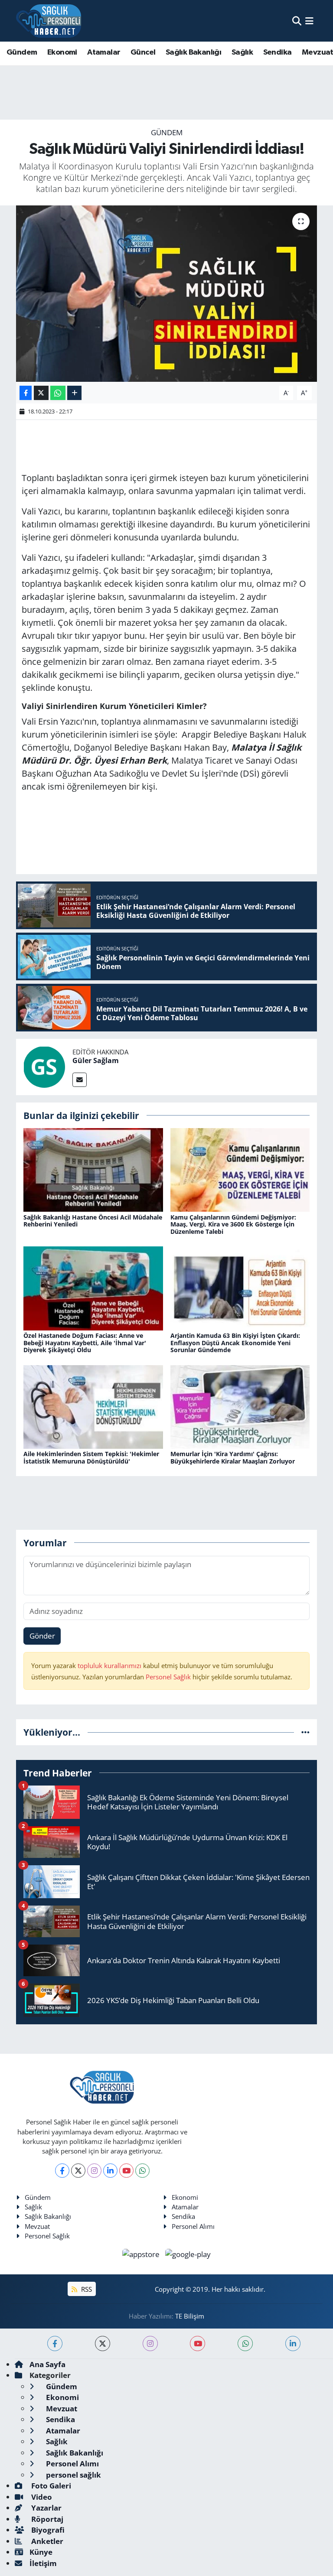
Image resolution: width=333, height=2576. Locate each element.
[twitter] (103, 2343)
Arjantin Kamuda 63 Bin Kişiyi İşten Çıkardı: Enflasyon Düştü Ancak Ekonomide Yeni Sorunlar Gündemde (235, 1343)
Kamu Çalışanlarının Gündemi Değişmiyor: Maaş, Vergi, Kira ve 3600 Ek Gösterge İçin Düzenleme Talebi (233, 1225)
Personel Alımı (193, 2226)
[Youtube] (126, 2171)
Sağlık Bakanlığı (193, 52)
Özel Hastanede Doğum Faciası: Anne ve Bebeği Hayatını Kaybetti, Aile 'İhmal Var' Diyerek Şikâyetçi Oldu (85, 1343)
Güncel (143, 52)
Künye (41, 2552)
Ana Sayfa (47, 2364)
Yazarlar (46, 2508)
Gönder (42, 1636)
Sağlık (242, 52)
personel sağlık (73, 2475)
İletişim (43, 2563)
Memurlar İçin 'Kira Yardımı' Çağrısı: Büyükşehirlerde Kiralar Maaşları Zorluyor (233, 1457)
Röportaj (46, 2519)
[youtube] (198, 2343)
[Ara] (297, 21)
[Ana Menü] (309, 21)
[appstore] (142, 2253)
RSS (86, 2289)
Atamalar (104, 52)
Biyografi (47, 2530)
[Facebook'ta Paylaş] (26, 393)
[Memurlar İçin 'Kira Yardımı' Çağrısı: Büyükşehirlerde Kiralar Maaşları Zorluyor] (240, 1406)
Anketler (46, 2541)
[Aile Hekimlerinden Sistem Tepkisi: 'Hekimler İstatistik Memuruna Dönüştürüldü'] (93, 1406)
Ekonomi (62, 52)
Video (41, 2497)
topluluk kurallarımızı (110, 1665)
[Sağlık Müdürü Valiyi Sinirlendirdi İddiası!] (167, 294)
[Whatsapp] (142, 2171)
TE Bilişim (190, 2316)
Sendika (277, 52)
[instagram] (150, 2343)
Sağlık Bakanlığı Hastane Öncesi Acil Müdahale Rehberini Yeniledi (93, 1221)
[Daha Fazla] (74, 393)
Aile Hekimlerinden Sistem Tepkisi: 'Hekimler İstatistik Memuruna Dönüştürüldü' (91, 1457)
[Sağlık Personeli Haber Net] (49, 21)
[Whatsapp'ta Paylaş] (58, 393)
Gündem (22, 52)
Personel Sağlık (168, 1677)
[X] (78, 2171)
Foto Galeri (50, 2486)
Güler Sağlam (96, 1060)
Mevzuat (37, 2226)
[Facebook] (62, 2171)
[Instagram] (94, 2171)
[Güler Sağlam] (44, 1066)
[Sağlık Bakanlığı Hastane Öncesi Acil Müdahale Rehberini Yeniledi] (93, 1169)
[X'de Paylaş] (41, 393)
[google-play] (188, 2253)
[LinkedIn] (110, 2171)
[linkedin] (293, 2343)
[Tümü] (305, 1732)
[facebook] (55, 2343)
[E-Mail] (80, 1080)
